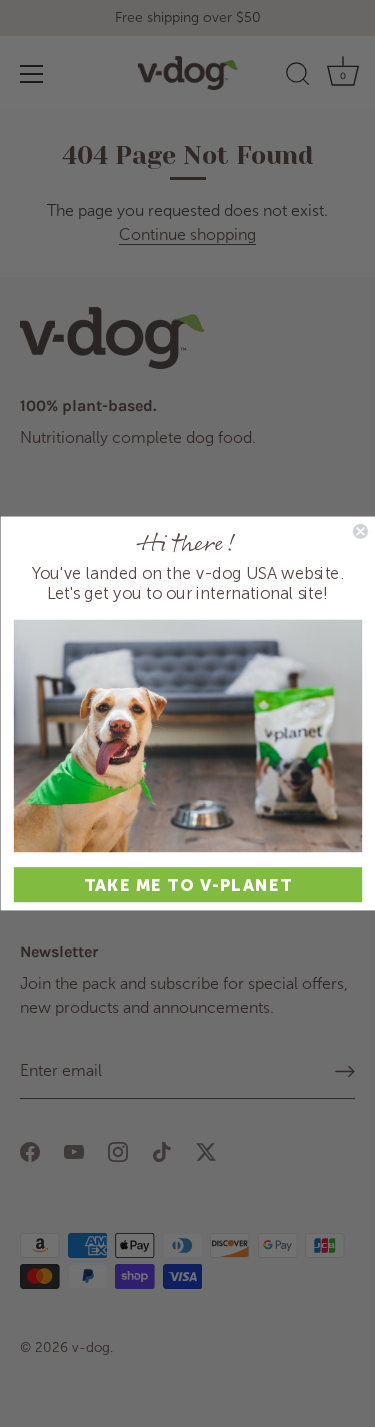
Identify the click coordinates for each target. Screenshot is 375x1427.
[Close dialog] (360, 531)
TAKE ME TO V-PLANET (187, 885)
